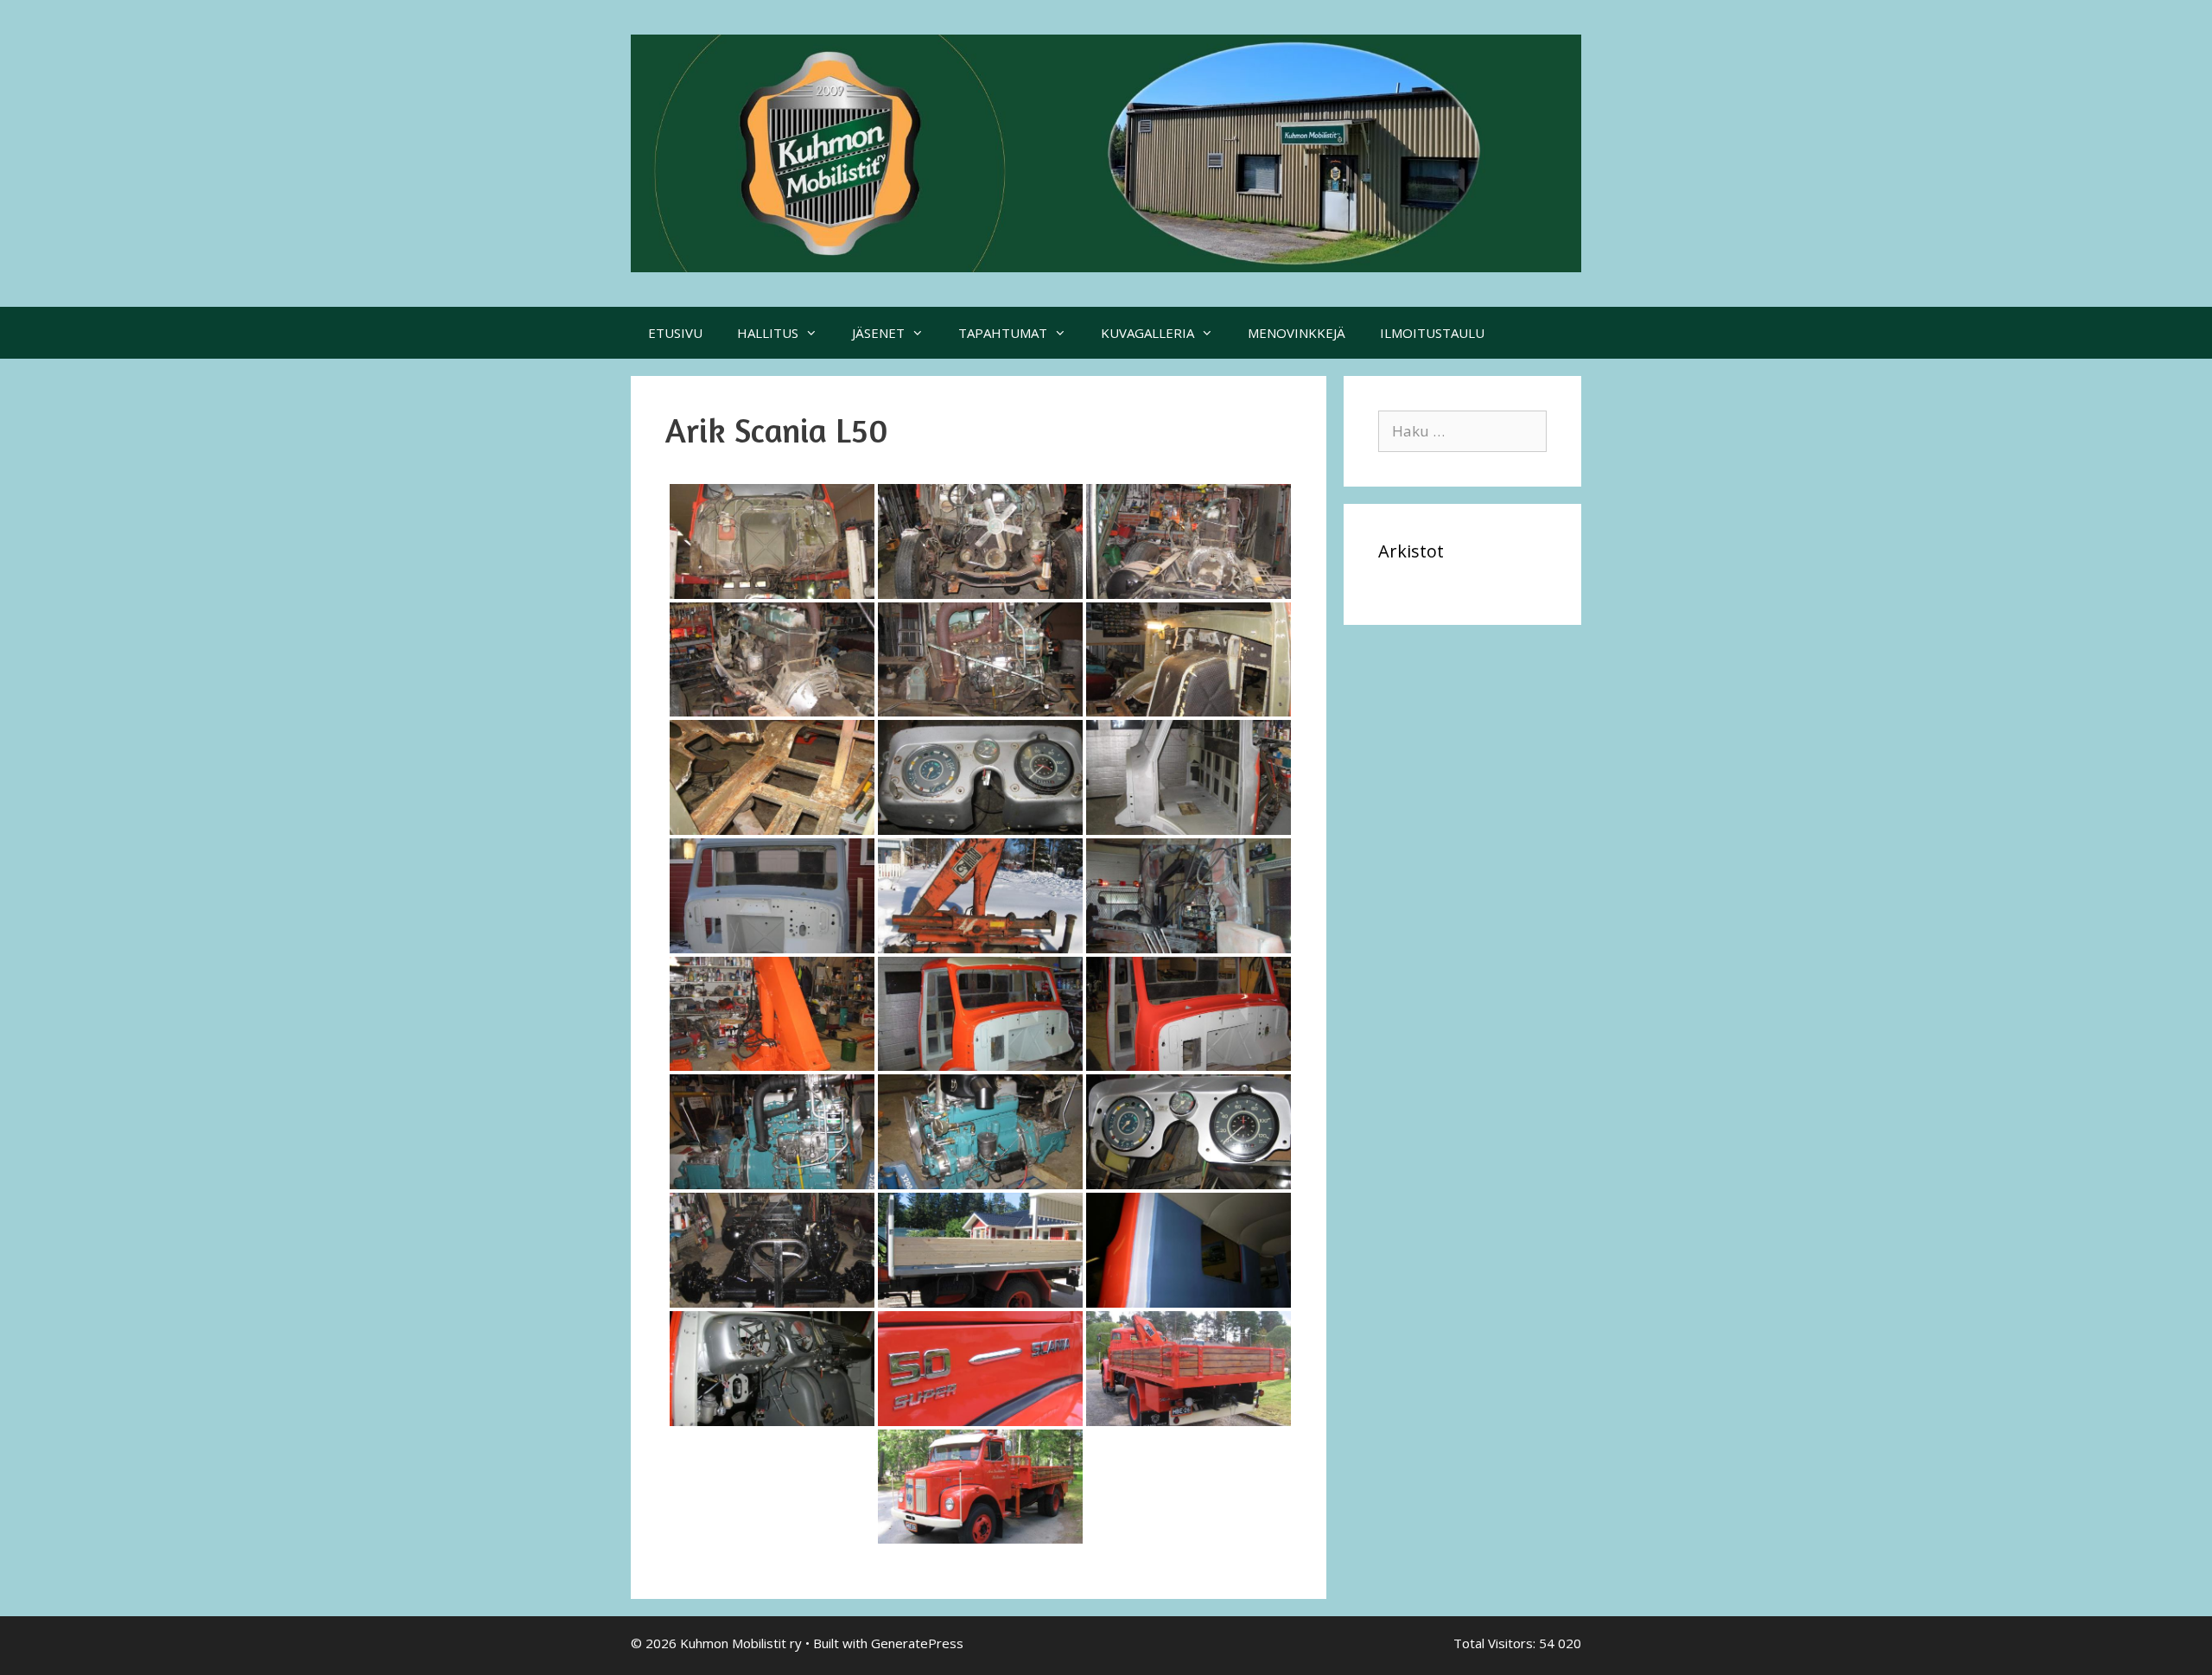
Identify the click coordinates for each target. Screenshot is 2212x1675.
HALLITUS (768, 333)
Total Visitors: (1496, 1643)
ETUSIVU (675, 333)
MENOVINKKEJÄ (1297, 333)
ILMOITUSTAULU (1432, 333)
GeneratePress (917, 1643)
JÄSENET (878, 333)
